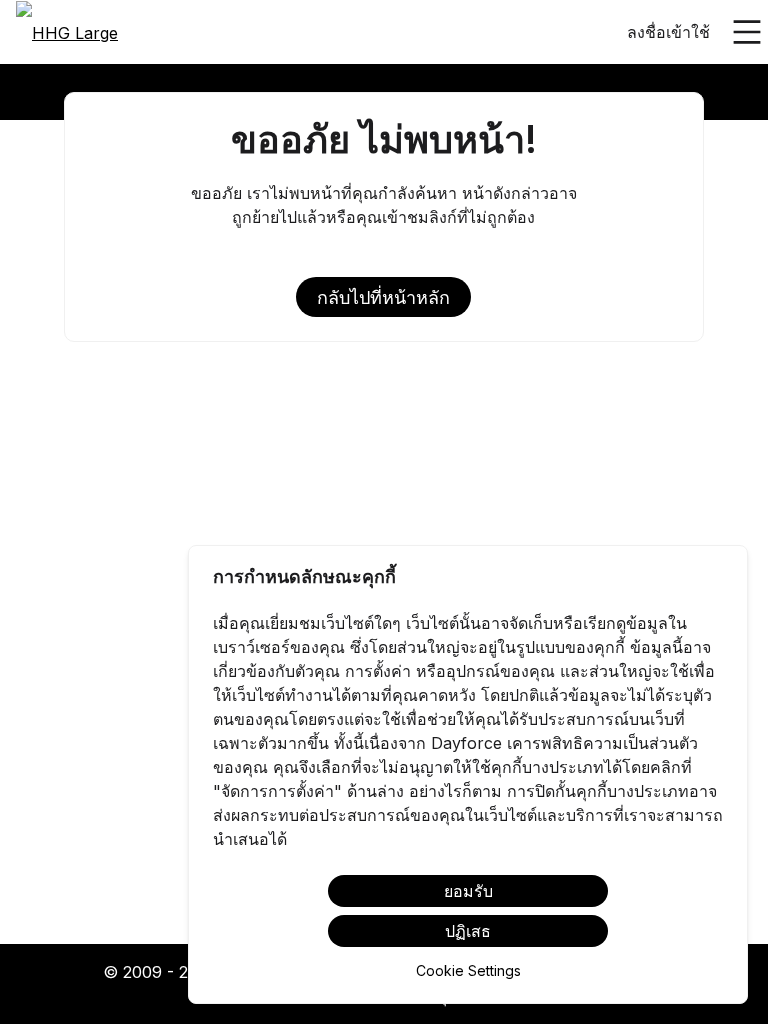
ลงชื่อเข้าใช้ (668, 32)
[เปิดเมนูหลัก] (747, 32)
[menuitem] (67, 33)
